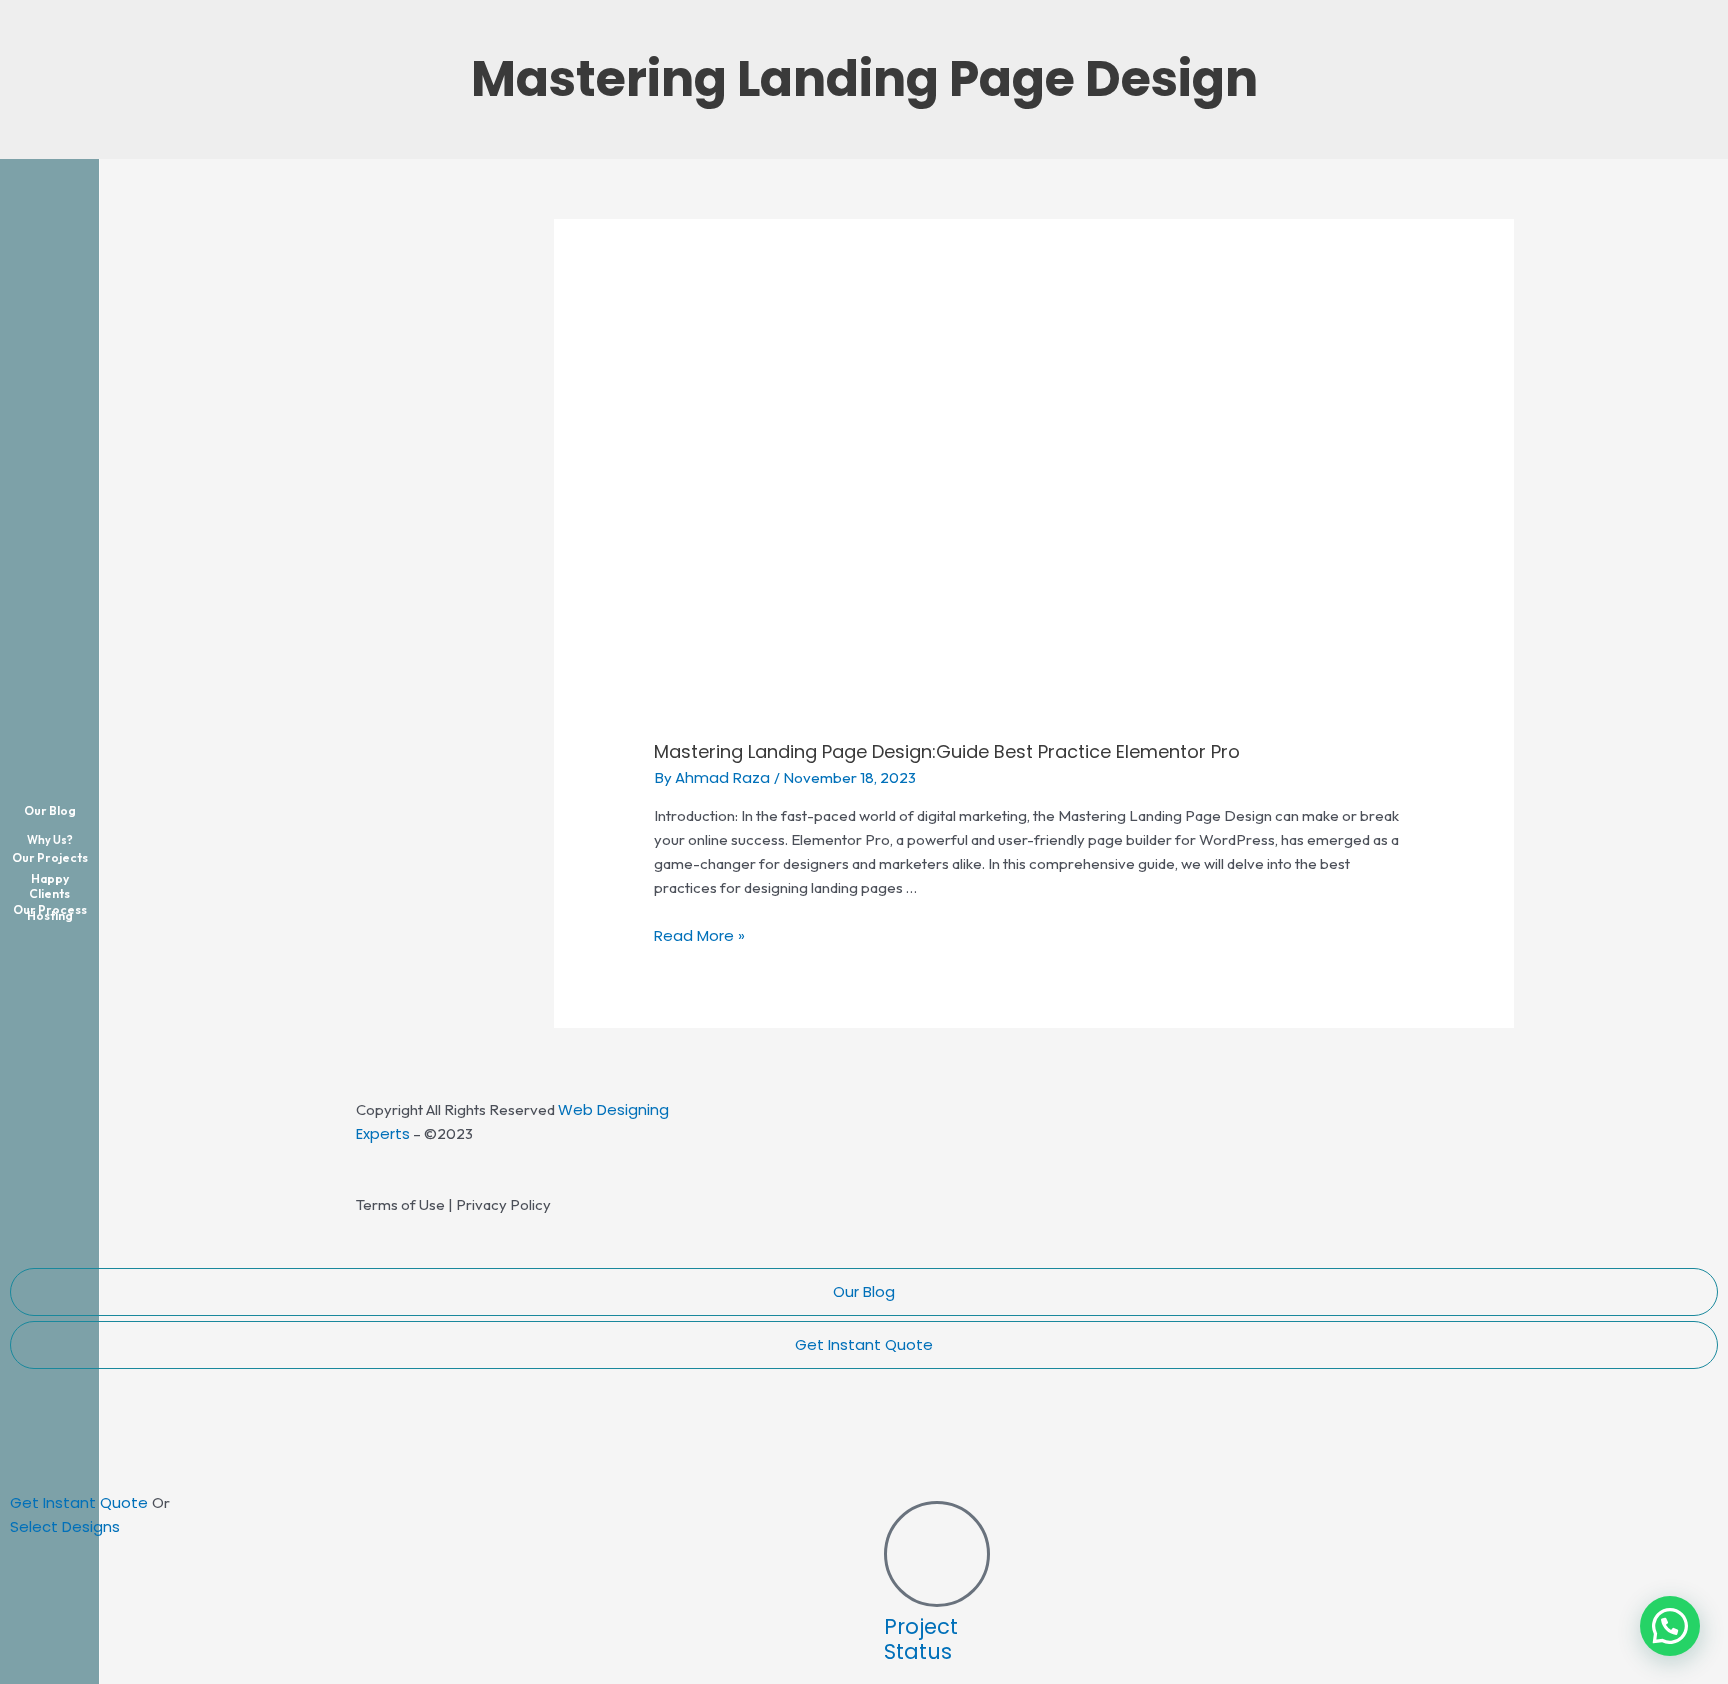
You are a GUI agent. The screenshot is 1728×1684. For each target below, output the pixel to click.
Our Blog (864, 1291)
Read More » (699, 935)
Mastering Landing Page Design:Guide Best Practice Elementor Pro (947, 751)
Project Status (921, 1639)
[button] (1670, 1626)
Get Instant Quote (864, 1344)
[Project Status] (937, 1554)
